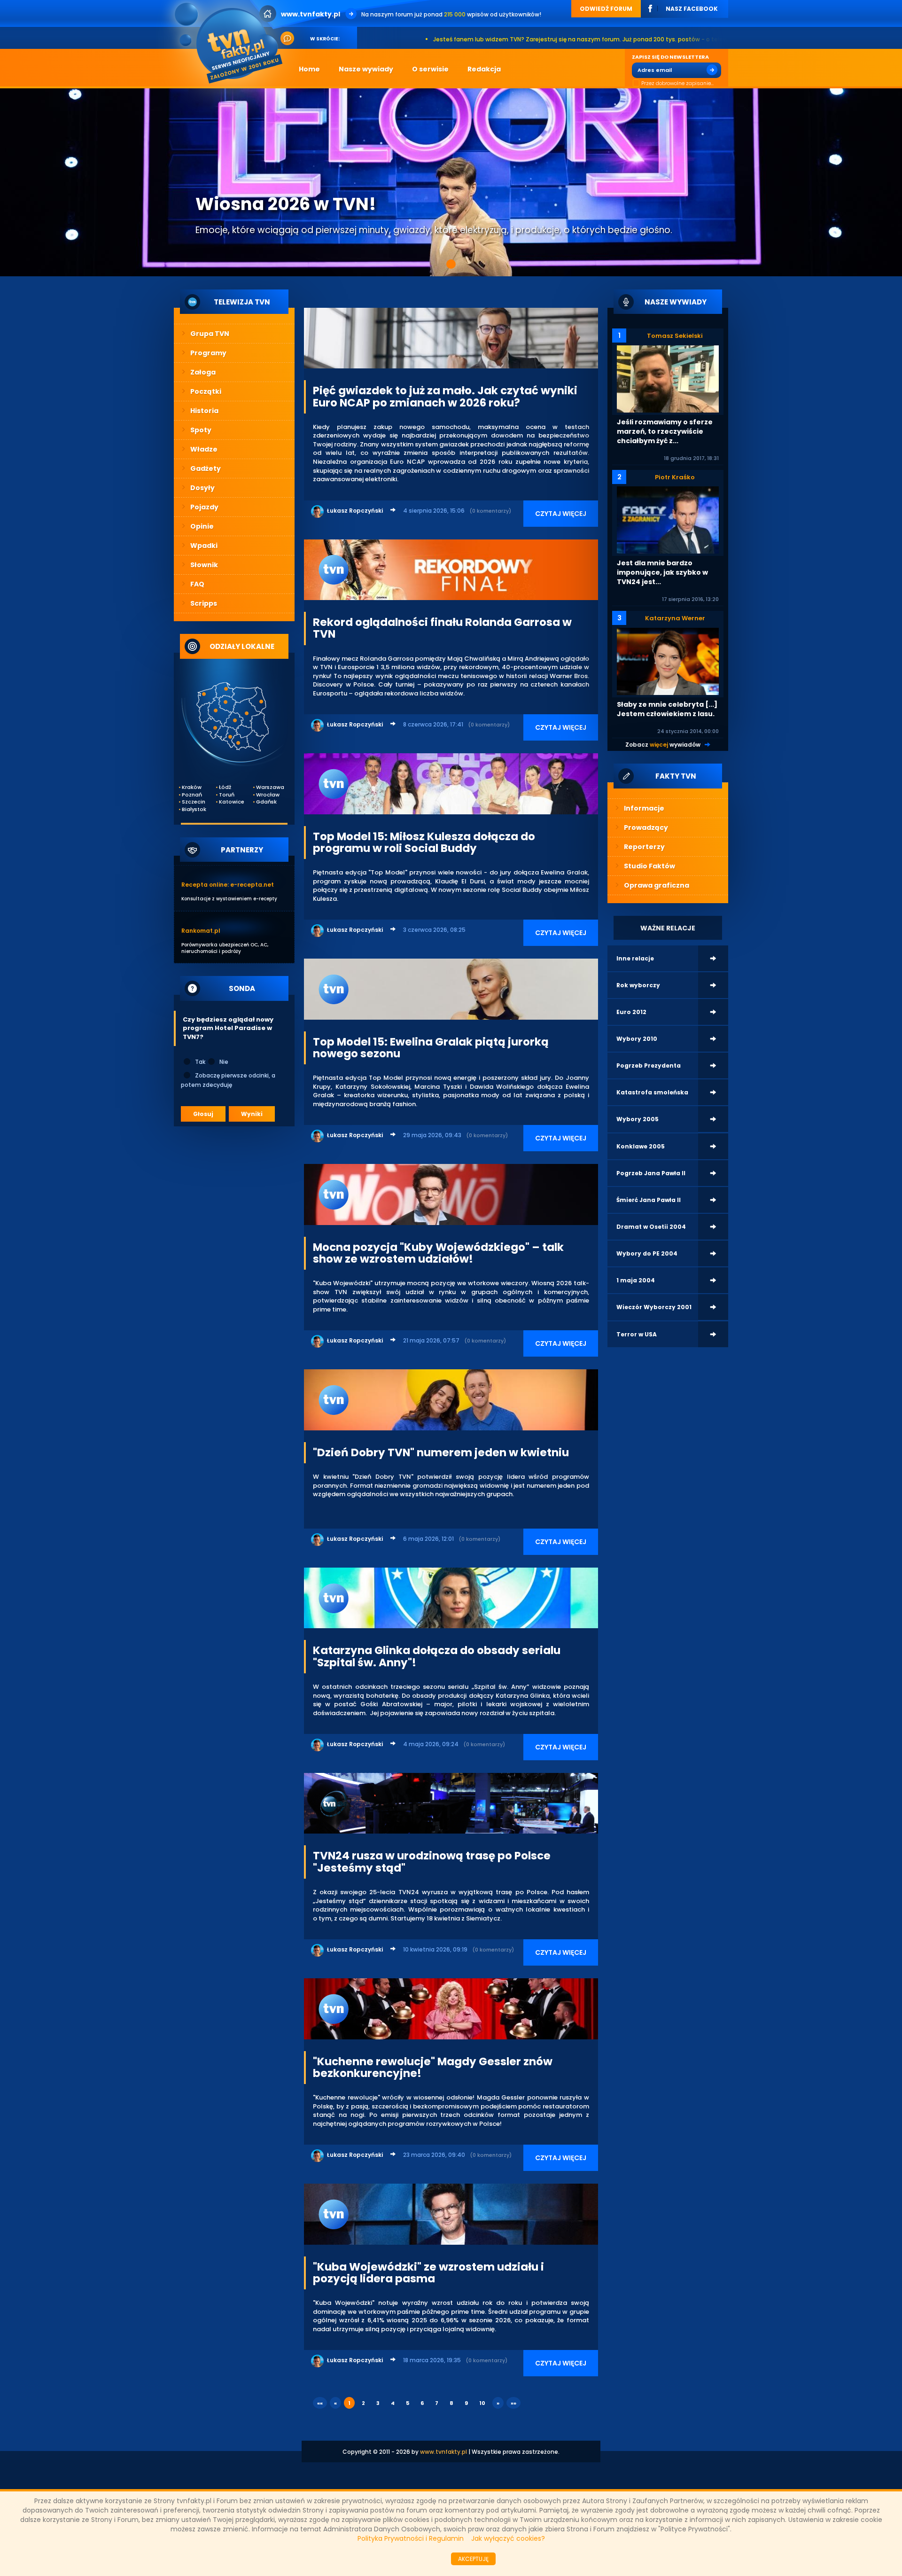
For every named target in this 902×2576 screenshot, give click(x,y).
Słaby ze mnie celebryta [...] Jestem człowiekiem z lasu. (667, 709)
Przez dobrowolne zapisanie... (677, 83)
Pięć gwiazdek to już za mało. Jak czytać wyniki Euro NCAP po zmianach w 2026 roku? (445, 396)
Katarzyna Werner (675, 618)
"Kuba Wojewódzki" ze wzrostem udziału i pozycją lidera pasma (428, 2273)
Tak (200, 1062)
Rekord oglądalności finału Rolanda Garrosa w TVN (442, 628)
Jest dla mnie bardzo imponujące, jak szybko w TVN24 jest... (662, 572)
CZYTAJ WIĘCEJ (561, 514)
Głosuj (203, 1114)
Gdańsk (266, 802)
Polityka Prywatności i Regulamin (411, 2538)
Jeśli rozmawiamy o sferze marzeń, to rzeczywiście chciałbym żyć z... (665, 431)
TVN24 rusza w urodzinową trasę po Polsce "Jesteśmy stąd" (432, 1862)
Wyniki (252, 1114)
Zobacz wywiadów (663, 745)
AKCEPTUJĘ (473, 2559)
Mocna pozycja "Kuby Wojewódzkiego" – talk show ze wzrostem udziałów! (438, 1253)
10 (482, 2403)
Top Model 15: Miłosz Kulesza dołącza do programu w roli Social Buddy (424, 842)
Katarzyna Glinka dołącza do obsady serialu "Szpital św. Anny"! (437, 1656)
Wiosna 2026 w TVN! (286, 204)
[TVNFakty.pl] (232, 43)
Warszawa (268, 787)
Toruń (227, 795)
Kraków (192, 787)
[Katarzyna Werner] (668, 661)
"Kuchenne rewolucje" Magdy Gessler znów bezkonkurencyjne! (433, 2067)
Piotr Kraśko (675, 477)
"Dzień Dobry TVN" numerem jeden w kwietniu (441, 1452)
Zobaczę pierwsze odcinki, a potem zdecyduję (228, 1080)
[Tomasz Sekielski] (668, 379)
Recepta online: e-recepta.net (228, 885)
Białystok (194, 809)
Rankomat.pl (201, 931)
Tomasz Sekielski (675, 336)
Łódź (225, 787)
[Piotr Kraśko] (668, 519)
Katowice (231, 802)
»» (513, 2403)
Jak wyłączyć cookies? (508, 2538)
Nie (224, 1062)
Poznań (192, 795)
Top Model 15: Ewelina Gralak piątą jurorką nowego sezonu (431, 1048)
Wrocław (268, 795)
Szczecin (194, 802)
